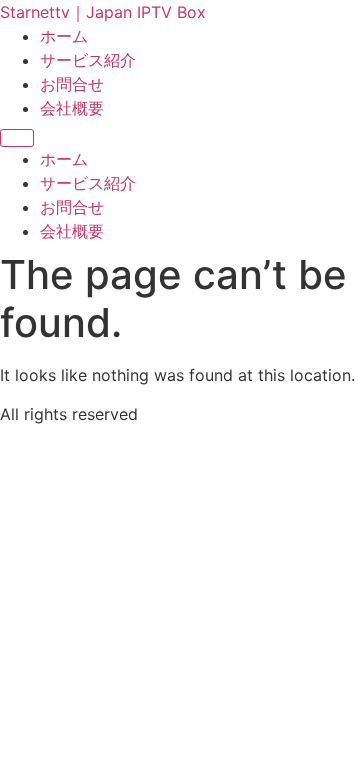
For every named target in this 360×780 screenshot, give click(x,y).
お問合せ (72, 84)
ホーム (64, 36)
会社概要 (72, 108)
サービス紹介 (88, 60)
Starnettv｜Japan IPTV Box (103, 12)
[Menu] (17, 138)
